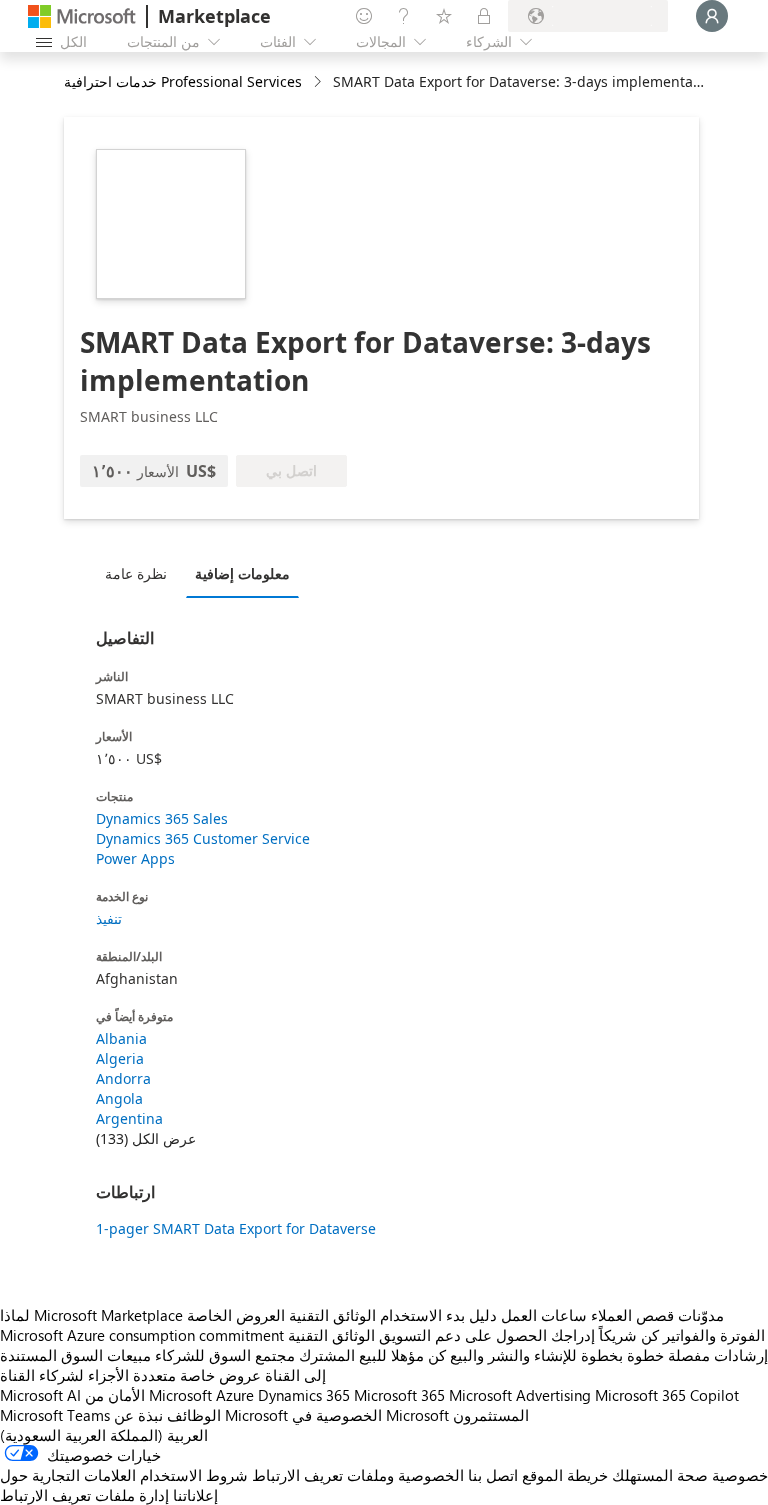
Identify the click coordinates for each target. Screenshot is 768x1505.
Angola (119, 1098)
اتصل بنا (493, 1475)
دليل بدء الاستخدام (438, 1315)
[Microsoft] (82, 16)
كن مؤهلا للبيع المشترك (372, 1355)
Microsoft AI (40, 1395)
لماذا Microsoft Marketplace (91, 1315)
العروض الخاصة (236, 1315)
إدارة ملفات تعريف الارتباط (84, 1495)
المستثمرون (491, 1415)
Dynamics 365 (304, 1395)
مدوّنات (701, 1315)
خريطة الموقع (565, 1475)
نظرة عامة (136, 573)
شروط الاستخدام (194, 1475)
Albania (121, 1038)
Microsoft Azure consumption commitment (144, 1335)
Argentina (129, 1118)
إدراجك (573, 1335)
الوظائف (194, 1415)
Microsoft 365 (399, 1395)
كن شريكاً (629, 1335)
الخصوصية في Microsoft (370, 1415)
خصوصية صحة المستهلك (690, 1475)
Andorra (123, 1078)
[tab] (141, 573)
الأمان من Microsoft (148, 1395)
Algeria (120, 1058)
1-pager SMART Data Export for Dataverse (236, 1228)
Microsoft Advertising (520, 1395)
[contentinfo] (319, 82)
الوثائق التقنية (332, 1315)
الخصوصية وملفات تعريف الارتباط (358, 1475)
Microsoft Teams (55, 1415)
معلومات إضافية (242, 573)
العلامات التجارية (84, 1475)
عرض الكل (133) (146, 1138)
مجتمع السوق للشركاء (225, 1355)
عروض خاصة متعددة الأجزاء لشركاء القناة (130, 1375)
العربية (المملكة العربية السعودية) (104, 1435)
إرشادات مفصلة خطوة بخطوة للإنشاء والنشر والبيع (609, 1355)
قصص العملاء (632, 1315)
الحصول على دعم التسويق (463, 1335)
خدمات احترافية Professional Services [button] (183, 81)
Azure (235, 1395)
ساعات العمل (544, 1315)
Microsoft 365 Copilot (667, 1395)
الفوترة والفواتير (714, 1335)
